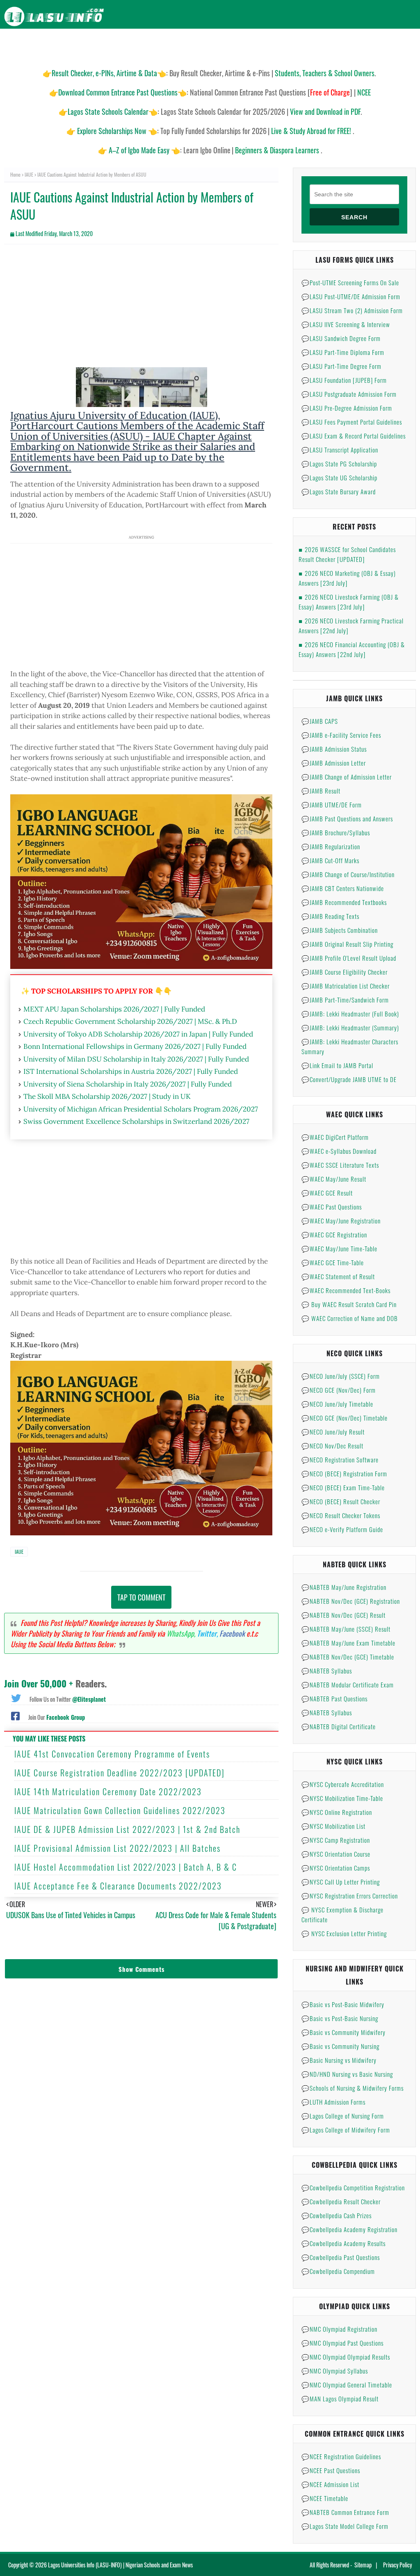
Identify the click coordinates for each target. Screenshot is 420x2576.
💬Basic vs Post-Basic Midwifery (343, 2004)
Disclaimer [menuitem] (338, 45)
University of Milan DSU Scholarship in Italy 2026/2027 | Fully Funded (136, 1059)
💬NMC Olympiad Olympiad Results (346, 2357)
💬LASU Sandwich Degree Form (341, 338)
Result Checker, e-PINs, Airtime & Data (104, 73)
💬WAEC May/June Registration (341, 1221)
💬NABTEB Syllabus (327, 1671)
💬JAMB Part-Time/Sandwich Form (345, 1000)
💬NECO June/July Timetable (337, 1404)
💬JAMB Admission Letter (334, 763)
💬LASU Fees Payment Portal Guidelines (352, 422)
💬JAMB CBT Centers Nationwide (343, 888)
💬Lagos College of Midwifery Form (346, 2130)
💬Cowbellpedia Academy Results (344, 2243)
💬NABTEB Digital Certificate (339, 1726)
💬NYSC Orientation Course (336, 1854)
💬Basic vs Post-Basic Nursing (340, 2018)
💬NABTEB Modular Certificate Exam (348, 1685)
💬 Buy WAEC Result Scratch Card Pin (349, 1304)
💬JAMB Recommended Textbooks (344, 902)
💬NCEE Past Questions (331, 2470)
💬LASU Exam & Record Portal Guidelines (354, 436)
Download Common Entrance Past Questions (118, 92)
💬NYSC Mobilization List (333, 1826)
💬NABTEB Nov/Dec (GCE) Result (344, 1615)
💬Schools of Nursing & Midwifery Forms (353, 2088)
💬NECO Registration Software (340, 1460)
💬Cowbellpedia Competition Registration (353, 2187)
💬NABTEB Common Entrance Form (345, 2512)
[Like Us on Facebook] (15, 1715)
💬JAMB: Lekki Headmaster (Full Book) (350, 1014)
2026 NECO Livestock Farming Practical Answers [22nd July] (351, 625)
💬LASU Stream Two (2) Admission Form (352, 310)
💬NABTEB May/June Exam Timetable (348, 1643)
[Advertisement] (141, 310)
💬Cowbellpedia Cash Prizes (337, 2215)
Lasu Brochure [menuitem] (135, 45)
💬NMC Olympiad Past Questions (342, 2343)
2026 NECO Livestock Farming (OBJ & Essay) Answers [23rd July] (349, 602)
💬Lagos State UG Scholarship (339, 477)
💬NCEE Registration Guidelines (341, 2456)
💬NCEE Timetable (325, 2498)
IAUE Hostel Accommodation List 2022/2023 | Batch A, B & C (126, 1867)
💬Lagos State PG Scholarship (339, 464)
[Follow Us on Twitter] (16, 1697)
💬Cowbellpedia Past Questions (341, 2257)
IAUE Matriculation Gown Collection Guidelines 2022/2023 (120, 1810)
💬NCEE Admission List (330, 2484)
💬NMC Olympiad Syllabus (335, 2371)
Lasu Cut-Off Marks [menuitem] (243, 45)
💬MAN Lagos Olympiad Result (340, 2399)
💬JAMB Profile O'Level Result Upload (349, 958)
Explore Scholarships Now (112, 131)
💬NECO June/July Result (333, 1432)
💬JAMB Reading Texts (330, 916)
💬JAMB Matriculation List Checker (346, 986)
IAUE (29, 174)
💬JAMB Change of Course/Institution (348, 874)
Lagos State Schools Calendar (108, 111)
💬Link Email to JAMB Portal (337, 1065)
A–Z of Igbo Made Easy (139, 150)
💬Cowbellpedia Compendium (338, 2271)
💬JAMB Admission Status (334, 749)
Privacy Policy (397, 2565)
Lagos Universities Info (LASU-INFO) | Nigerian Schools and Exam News (120, 2565)
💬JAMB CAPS (320, 721)
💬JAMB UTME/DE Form (332, 805)
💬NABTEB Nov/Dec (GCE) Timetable (348, 1657)
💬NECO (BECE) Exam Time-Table (343, 1487)
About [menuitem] (370, 45)
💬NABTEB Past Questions (334, 1698)
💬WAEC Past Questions (332, 1207)
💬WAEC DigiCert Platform (335, 1137)
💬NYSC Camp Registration (336, 1840)
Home (15, 174)
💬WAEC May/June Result (334, 1179)
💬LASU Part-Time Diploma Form (343, 352)
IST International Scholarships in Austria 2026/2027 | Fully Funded (131, 1071)
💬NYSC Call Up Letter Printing (341, 1882)
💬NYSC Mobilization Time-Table (342, 1798)
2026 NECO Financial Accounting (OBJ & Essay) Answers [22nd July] (352, 649)
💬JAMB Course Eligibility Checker (345, 972)
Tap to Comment (141, 1597)
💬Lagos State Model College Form (345, 2526)
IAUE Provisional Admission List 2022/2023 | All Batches (118, 1848)
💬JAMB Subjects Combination (340, 930)
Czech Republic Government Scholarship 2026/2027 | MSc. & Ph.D (130, 1021)
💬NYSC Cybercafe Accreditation (343, 1784)
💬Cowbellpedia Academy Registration (349, 2229)
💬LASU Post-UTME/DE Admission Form (351, 296)
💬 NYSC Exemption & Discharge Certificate (342, 1914)
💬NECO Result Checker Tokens (341, 1515)
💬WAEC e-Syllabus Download (339, 1151)
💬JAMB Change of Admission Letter (347, 777)
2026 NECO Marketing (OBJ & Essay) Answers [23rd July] (347, 578)
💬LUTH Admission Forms (333, 2102)
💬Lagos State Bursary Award (339, 491)
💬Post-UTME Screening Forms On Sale (350, 282)
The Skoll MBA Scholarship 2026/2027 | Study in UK (107, 1096)
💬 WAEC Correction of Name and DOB (350, 1318)
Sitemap (363, 2565)
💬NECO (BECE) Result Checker (341, 1501)
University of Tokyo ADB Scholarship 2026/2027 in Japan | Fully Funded (138, 1034)
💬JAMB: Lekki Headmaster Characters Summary (350, 1046)
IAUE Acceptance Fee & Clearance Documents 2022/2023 (118, 1886)
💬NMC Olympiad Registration (339, 2329)
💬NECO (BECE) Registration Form (344, 1473)
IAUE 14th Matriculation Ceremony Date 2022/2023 (108, 1792)
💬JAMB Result (321, 791)
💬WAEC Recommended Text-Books (346, 1290)
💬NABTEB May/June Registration (344, 1587)
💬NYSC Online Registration (337, 1812)
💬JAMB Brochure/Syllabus (336, 832)
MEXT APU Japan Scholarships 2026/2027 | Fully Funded (114, 1009)
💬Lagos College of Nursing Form (343, 2116)
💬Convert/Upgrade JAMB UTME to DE (349, 1079)
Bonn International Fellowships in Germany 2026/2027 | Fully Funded (135, 1046)
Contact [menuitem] (400, 45)
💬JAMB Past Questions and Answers (347, 818)
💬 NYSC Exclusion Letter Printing (344, 1933)
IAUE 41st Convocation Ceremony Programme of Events (112, 1754)
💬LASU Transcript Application (340, 450)
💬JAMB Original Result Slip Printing (347, 944)
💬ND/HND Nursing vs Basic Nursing (347, 2074)
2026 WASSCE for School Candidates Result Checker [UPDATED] (347, 554)
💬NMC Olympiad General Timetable (347, 2385)
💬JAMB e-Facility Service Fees (341, 735)
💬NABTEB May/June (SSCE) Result (346, 1629)
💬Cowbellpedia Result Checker (341, 2201)
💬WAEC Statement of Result (338, 1276)
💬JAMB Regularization (331, 846)
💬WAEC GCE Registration (334, 1235)
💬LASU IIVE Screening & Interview (346, 324)
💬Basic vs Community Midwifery (344, 2032)
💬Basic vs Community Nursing (340, 2046)
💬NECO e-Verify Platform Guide (342, 1529)
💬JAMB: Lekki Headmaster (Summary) (350, 1028)
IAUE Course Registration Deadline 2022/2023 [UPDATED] (120, 1773)
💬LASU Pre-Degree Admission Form (347, 408)
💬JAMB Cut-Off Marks (330, 860)
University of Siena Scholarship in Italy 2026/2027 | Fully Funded (128, 1084)
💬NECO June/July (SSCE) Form (341, 1376)
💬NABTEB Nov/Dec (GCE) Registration (351, 1601)
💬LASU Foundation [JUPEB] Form (344, 380)
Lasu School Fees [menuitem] (187, 45)
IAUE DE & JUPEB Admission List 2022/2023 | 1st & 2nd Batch (127, 1829)
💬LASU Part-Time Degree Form (341, 366)
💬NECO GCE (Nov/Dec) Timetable (345, 1418)
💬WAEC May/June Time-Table (339, 1248)
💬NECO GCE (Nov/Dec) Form (339, 1390)
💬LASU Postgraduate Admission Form (349, 394)
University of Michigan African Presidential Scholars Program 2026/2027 (141, 1109)
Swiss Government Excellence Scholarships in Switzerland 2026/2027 (136, 1121)
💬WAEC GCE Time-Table (333, 1262)
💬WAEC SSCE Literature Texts (340, 1165)
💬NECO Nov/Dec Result (332, 1446)
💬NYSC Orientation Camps (336, 1868)
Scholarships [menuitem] (296, 45)
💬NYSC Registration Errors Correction (350, 1896)
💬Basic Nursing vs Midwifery (339, 2060)
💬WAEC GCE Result (327, 1193)
